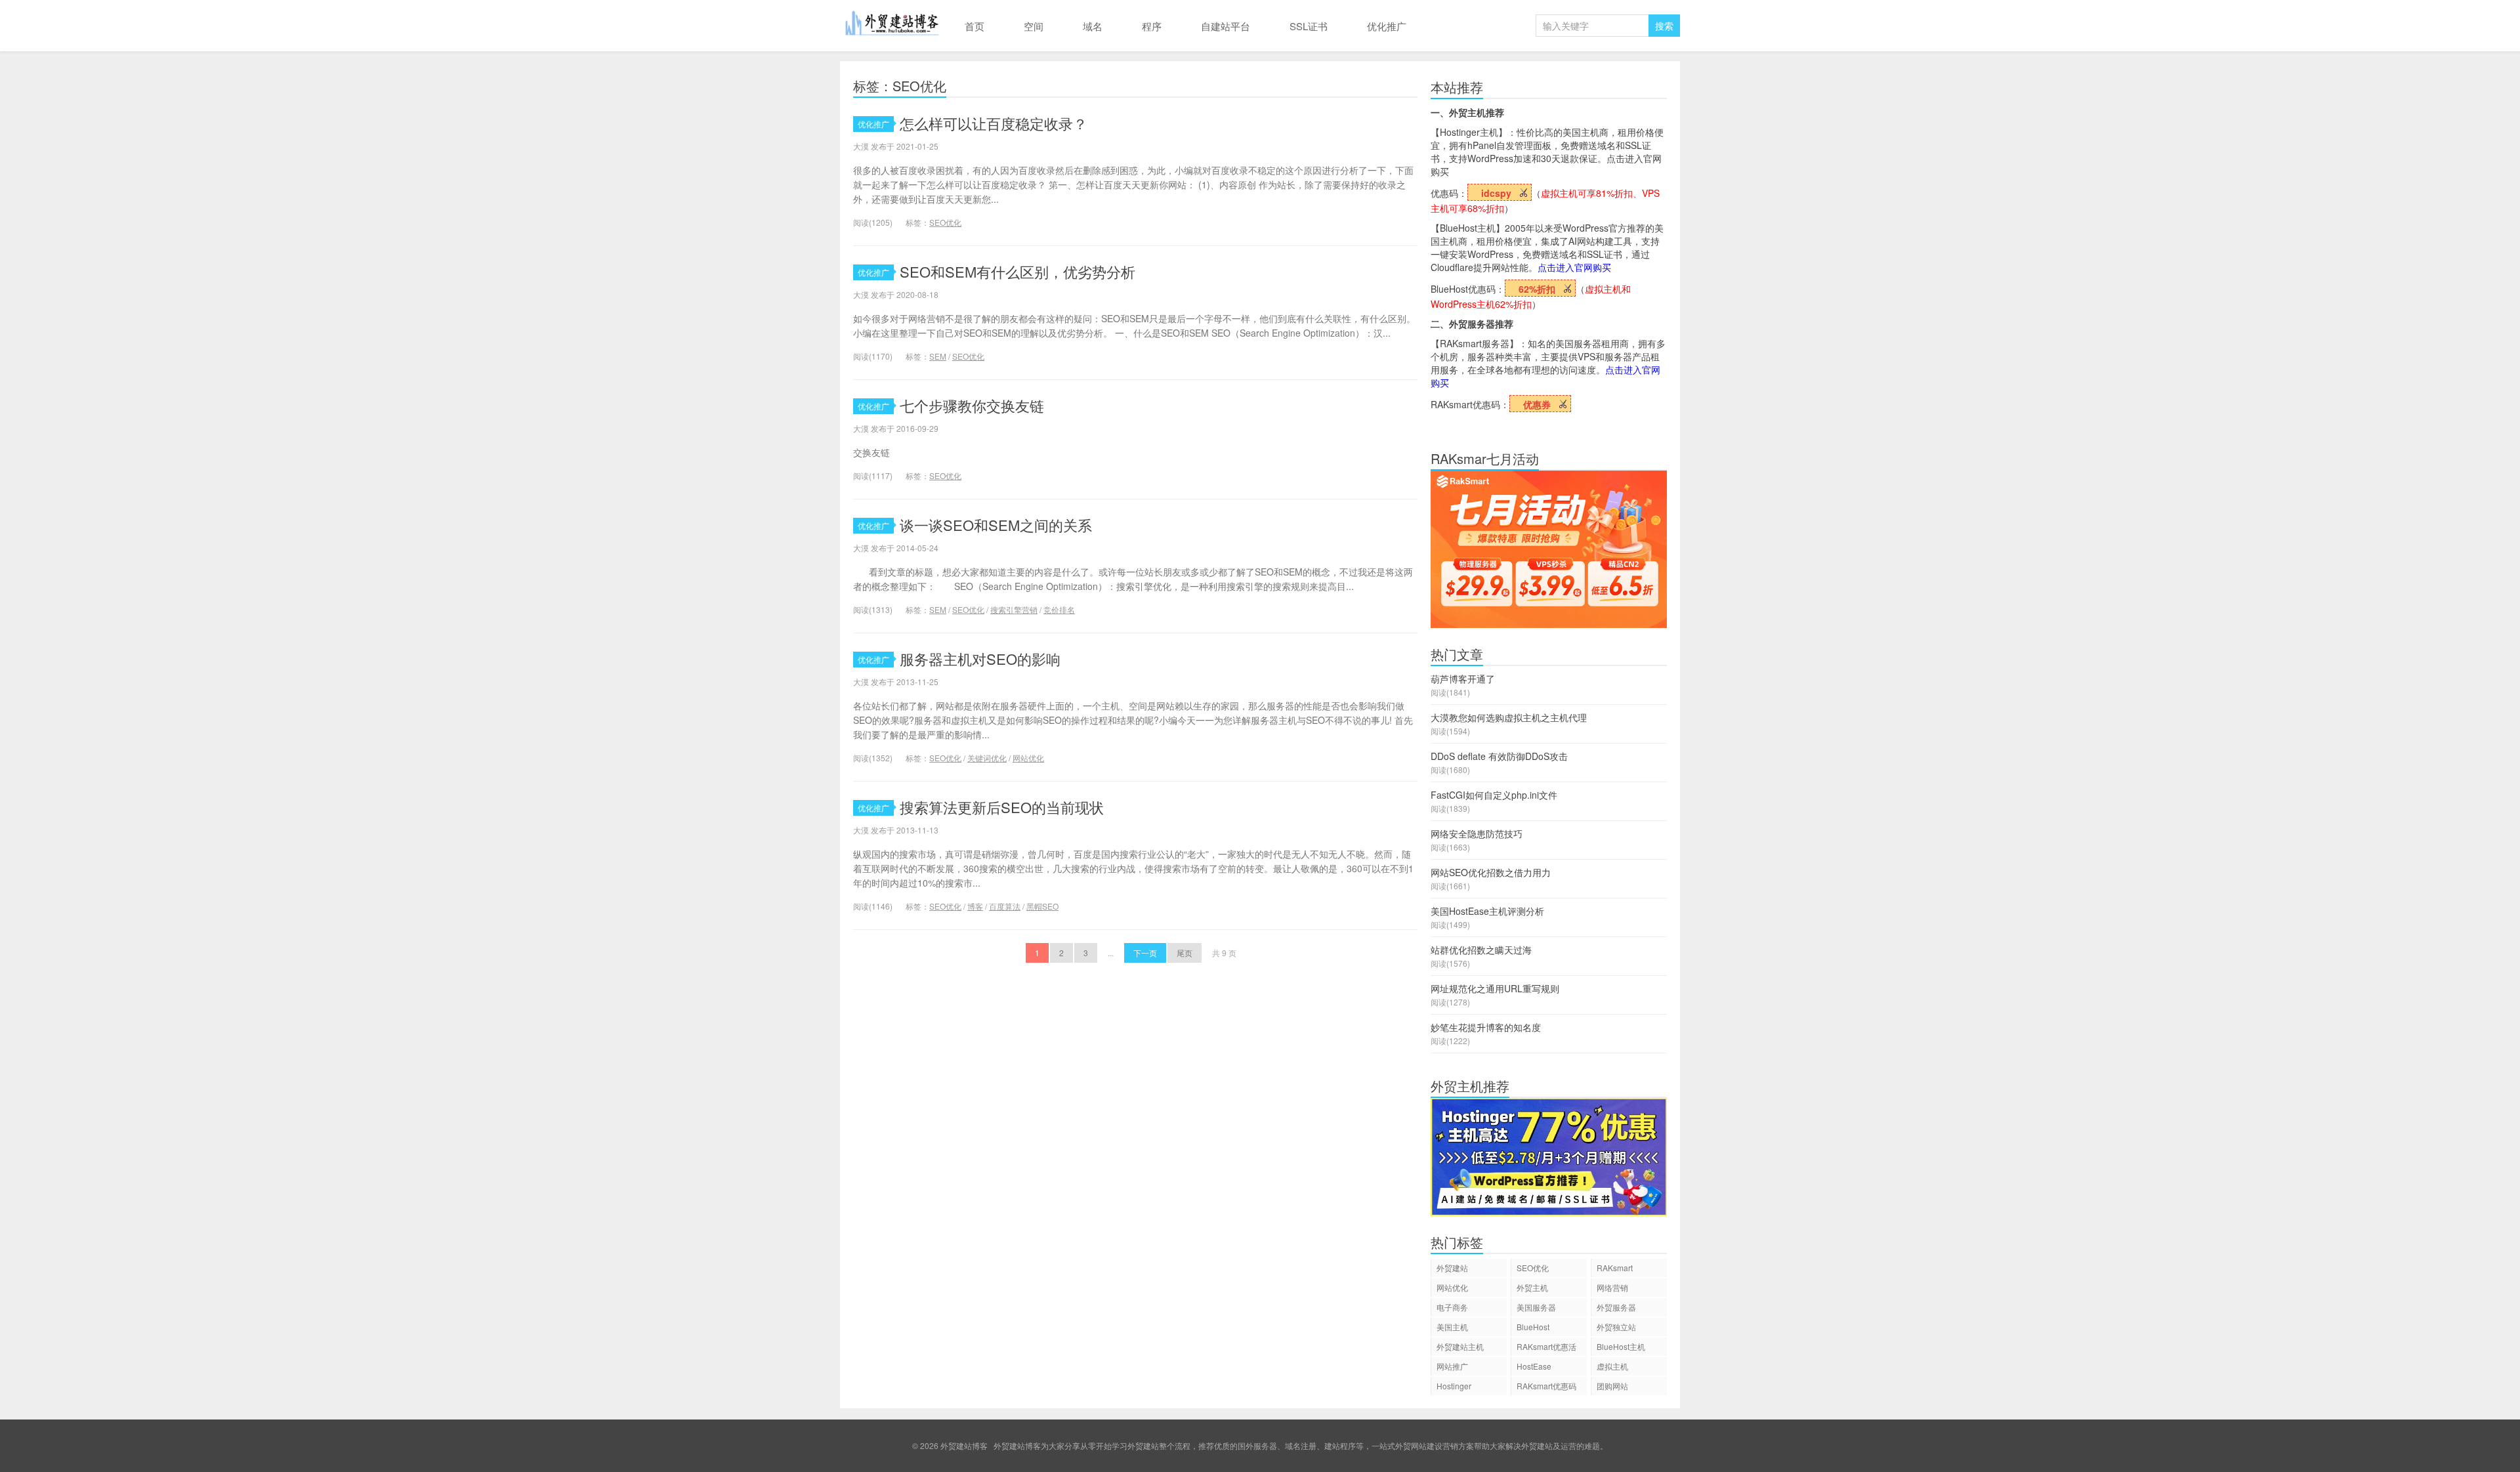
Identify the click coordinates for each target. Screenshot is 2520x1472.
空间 (1034, 26)
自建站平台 (1226, 26)
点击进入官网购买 (1574, 267)
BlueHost (1533, 1327)
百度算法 (1005, 906)
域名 (1093, 26)
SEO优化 (945, 222)
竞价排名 (1059, 609)
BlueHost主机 (1621, 1346)
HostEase (1534, 1366)
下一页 (1145, 953)
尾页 (1185, 953)
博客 (975, 906)
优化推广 (1387, 26)
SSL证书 (1309, 26)
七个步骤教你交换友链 (972, 405)
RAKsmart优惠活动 (1546, 1348)
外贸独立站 (1616, 1327)
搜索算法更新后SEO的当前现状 (1002, 807)
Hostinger (1454, 1386)
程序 (1152, 26)
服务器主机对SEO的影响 (980, 659)
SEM (938, 356)
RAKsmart (1615, 1268)
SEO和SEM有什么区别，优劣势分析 (1018, 271)
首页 (975, 26)
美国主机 (1452, 1327)
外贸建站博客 (892, 26)
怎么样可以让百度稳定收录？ (994, 123)
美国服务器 (1536, 1307)
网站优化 (1028, 758)
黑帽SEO (1042, 906)
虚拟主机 (1612, 1366)
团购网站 (1612, 1386)
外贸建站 (1452, 1268)
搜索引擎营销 (1014, 609)
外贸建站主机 (1460, 1346)
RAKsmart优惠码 (1546, 1386)
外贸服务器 (1616, 1307)
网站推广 (1452, 1366)
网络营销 (1612, 1287)
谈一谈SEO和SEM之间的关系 (996, 525)
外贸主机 (1532, 1287)
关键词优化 (987, 758)
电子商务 (1452, 1307)
